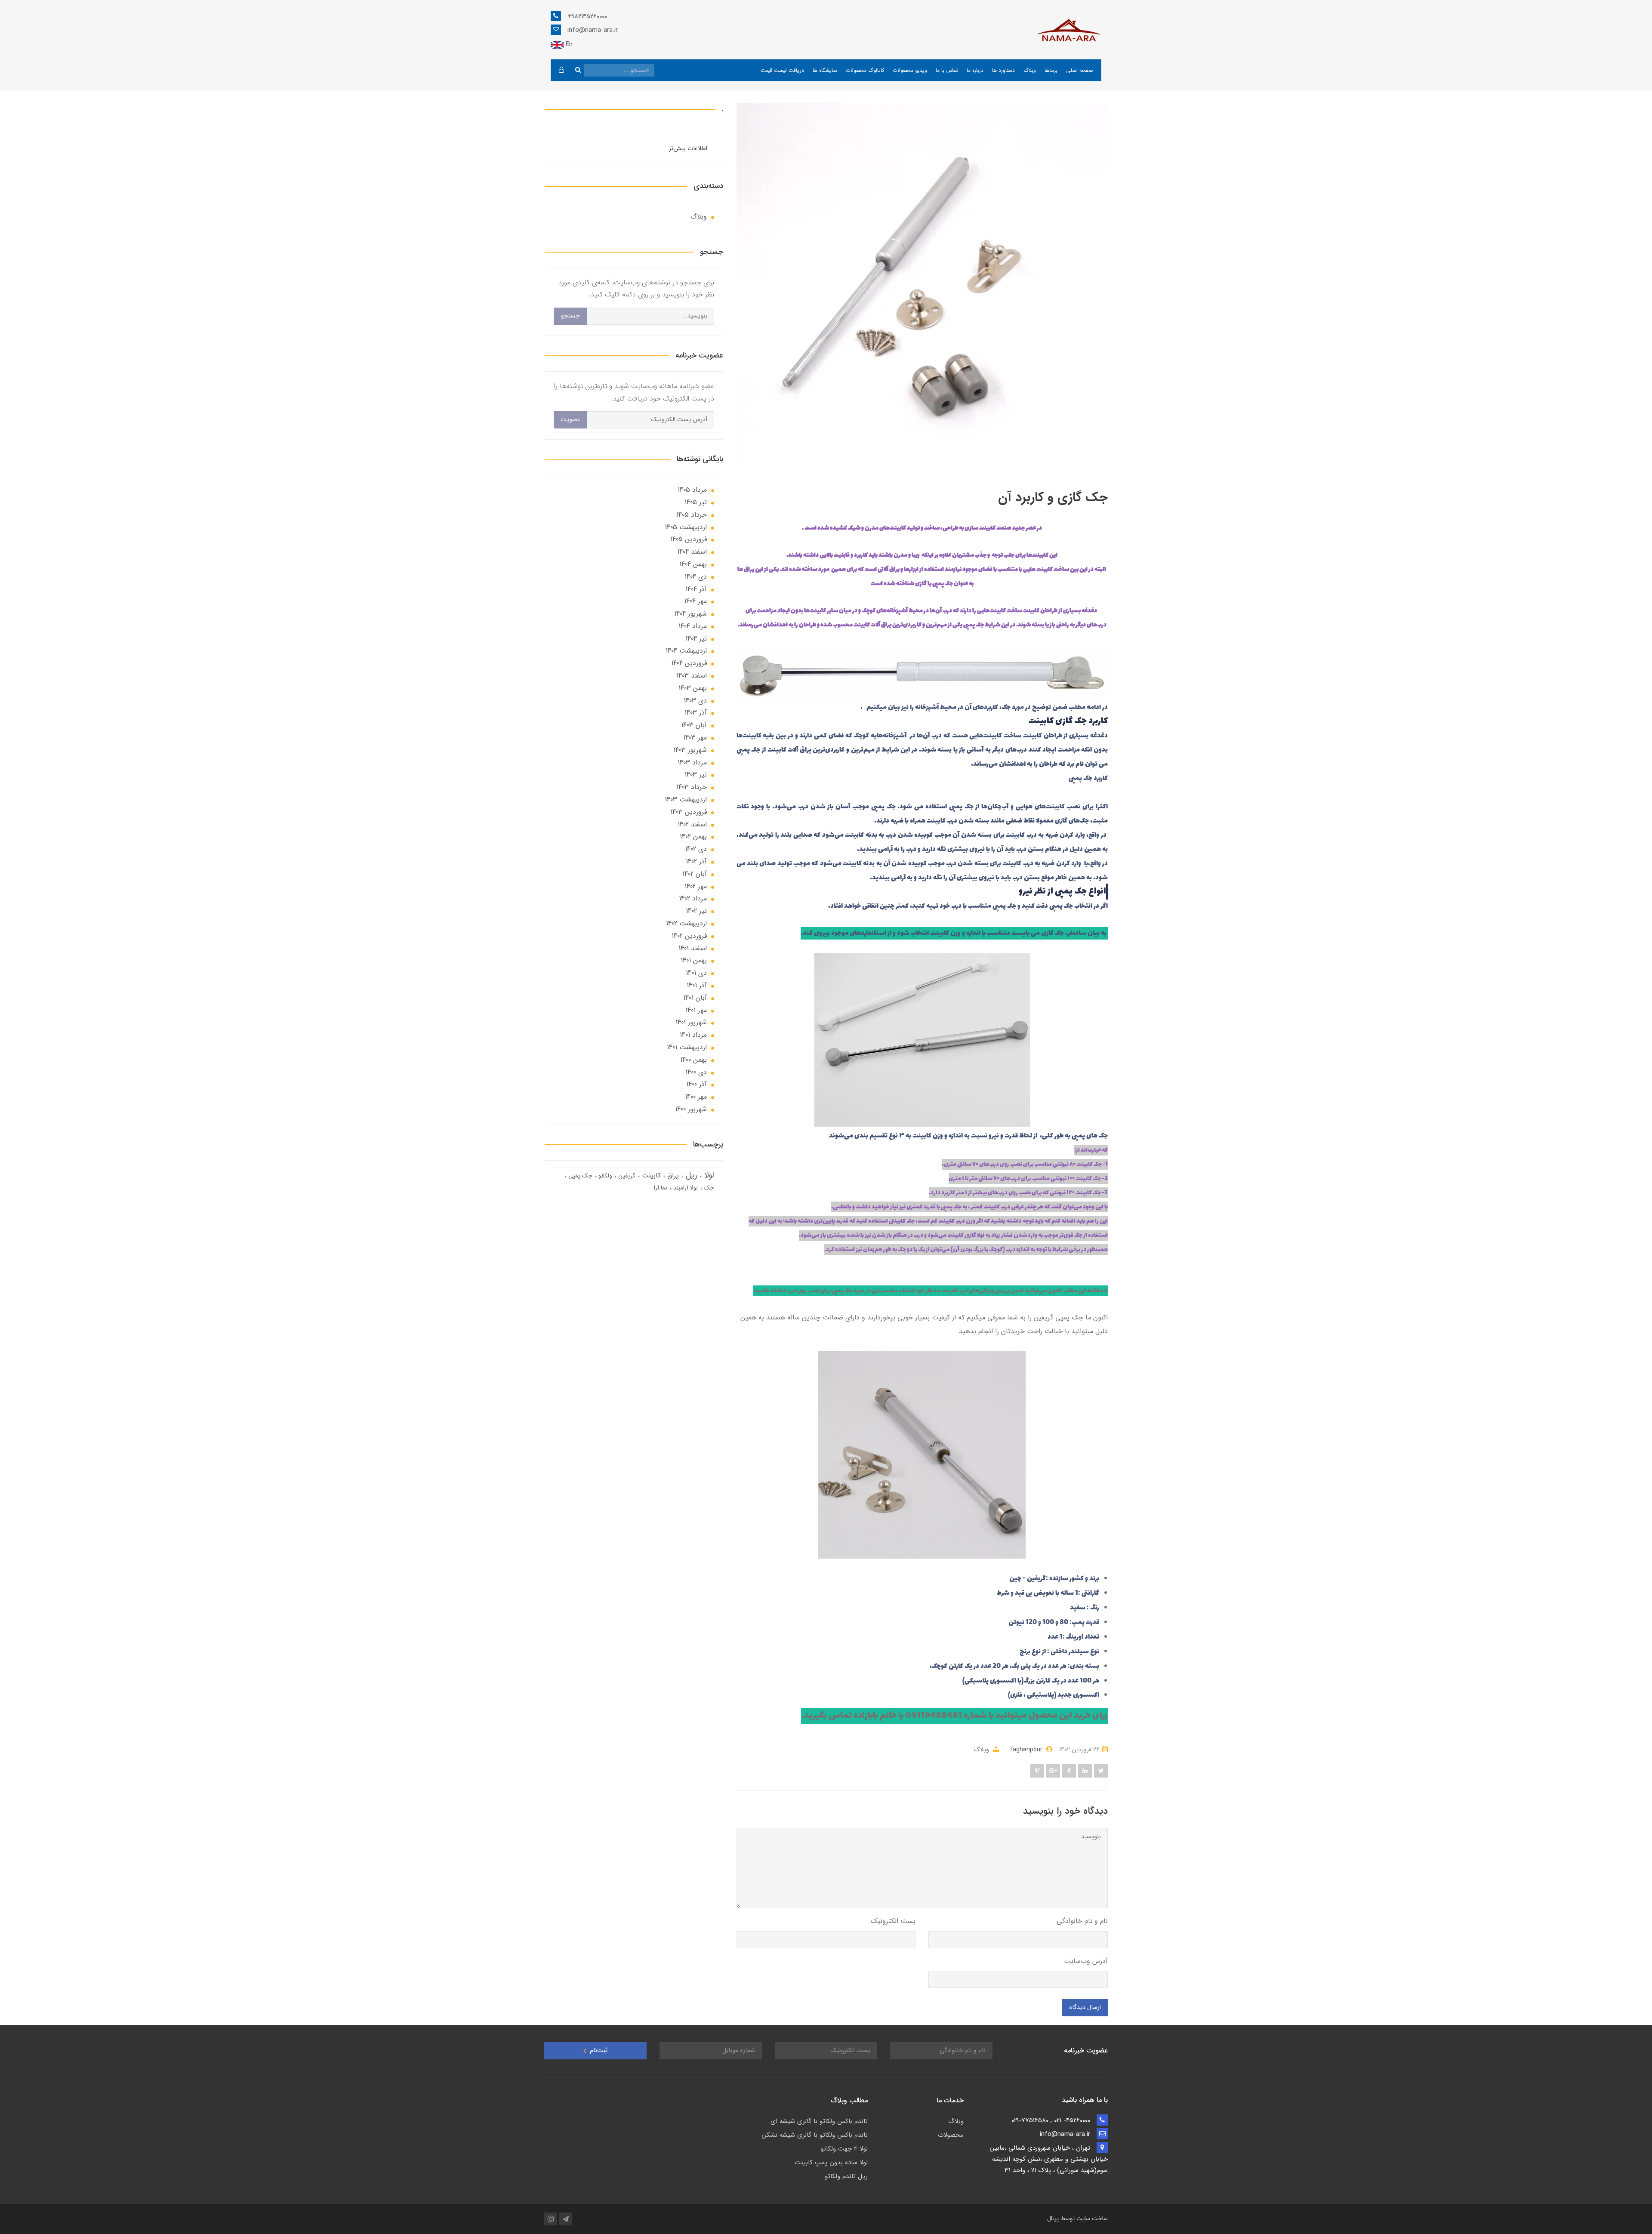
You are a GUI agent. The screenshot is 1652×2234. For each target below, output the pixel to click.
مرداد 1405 (692, 490)
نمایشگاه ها (825, 70)
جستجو (570, 316)
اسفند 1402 (692, 824)
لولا (708, 1175)
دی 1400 (696, 1072)
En (568, 44)
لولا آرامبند (685, 1188)
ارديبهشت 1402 (686, 923)
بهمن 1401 (694, 960)
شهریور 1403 (690, 750)
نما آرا (661, 1188)
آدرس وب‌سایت (1086, 1961)
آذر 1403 (696, 713)
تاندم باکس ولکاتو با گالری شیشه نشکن (815, 2135)
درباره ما (975, 70)
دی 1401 (696, 973)
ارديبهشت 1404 (686, 651)
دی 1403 (695, 701)
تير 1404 (696, 639)
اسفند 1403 (692, 676)
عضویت (570, 420)
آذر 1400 (697, 1084)
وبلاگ (1030, 70)
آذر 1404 (696, 589)
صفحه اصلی (1079, 70)
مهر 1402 (696, 886)
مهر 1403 (695, 738)
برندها (1051, 70)
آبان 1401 (695, 998)
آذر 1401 (697, 985)
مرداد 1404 (693, 626)
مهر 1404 (695, 601)
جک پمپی (579, 1176)
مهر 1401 (696, 1010)
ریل (690, 1175)
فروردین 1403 (689, 812)
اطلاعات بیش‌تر (688, 149)
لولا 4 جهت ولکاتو (844, 2149)
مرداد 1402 (693, 898)
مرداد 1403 (692, 763)
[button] (561, 70)
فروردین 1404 (689, 663)
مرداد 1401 (693, 1035)
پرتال (1053, 2219)
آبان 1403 (694, 725)
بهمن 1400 (693, 1060)
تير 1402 (696, 911)
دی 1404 (696, 577)
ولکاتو (604, 1176)
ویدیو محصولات (910, 70)
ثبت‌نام (598, 2051)
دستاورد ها (1003, 70)
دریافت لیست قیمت (782, 70)
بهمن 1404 (693, 564)
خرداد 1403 (692, 787)
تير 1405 (696, 502)
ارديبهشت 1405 (686, 527)
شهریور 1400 (691, 1109)
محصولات (951, 2135)
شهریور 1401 (691, 1022)
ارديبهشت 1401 (687, 1047)
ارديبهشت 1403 (686, 800)
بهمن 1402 (693, 837)
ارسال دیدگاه (1085, 2008)
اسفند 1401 (693, 948)
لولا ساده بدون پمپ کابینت (831, 2163)
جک (708, 1188)
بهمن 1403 (693, 688)
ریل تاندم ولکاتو (846, 2176)
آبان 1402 (695, 874)
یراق (672, 1176)
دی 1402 (696, 849)
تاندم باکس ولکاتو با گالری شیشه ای (819, 2121)
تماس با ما (947, 70)
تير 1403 (696, 775)
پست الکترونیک (893, 1921)
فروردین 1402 (689, 936)
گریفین (626, 1176)
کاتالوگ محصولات (865, 70)
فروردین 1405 (689, 539)
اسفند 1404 (692, 552)
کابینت (650, 1176)
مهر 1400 (696, 1097)
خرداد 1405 (692, 515)
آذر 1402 (696, 861)
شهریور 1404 (690, 614)
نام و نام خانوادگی (1082, 1921)
